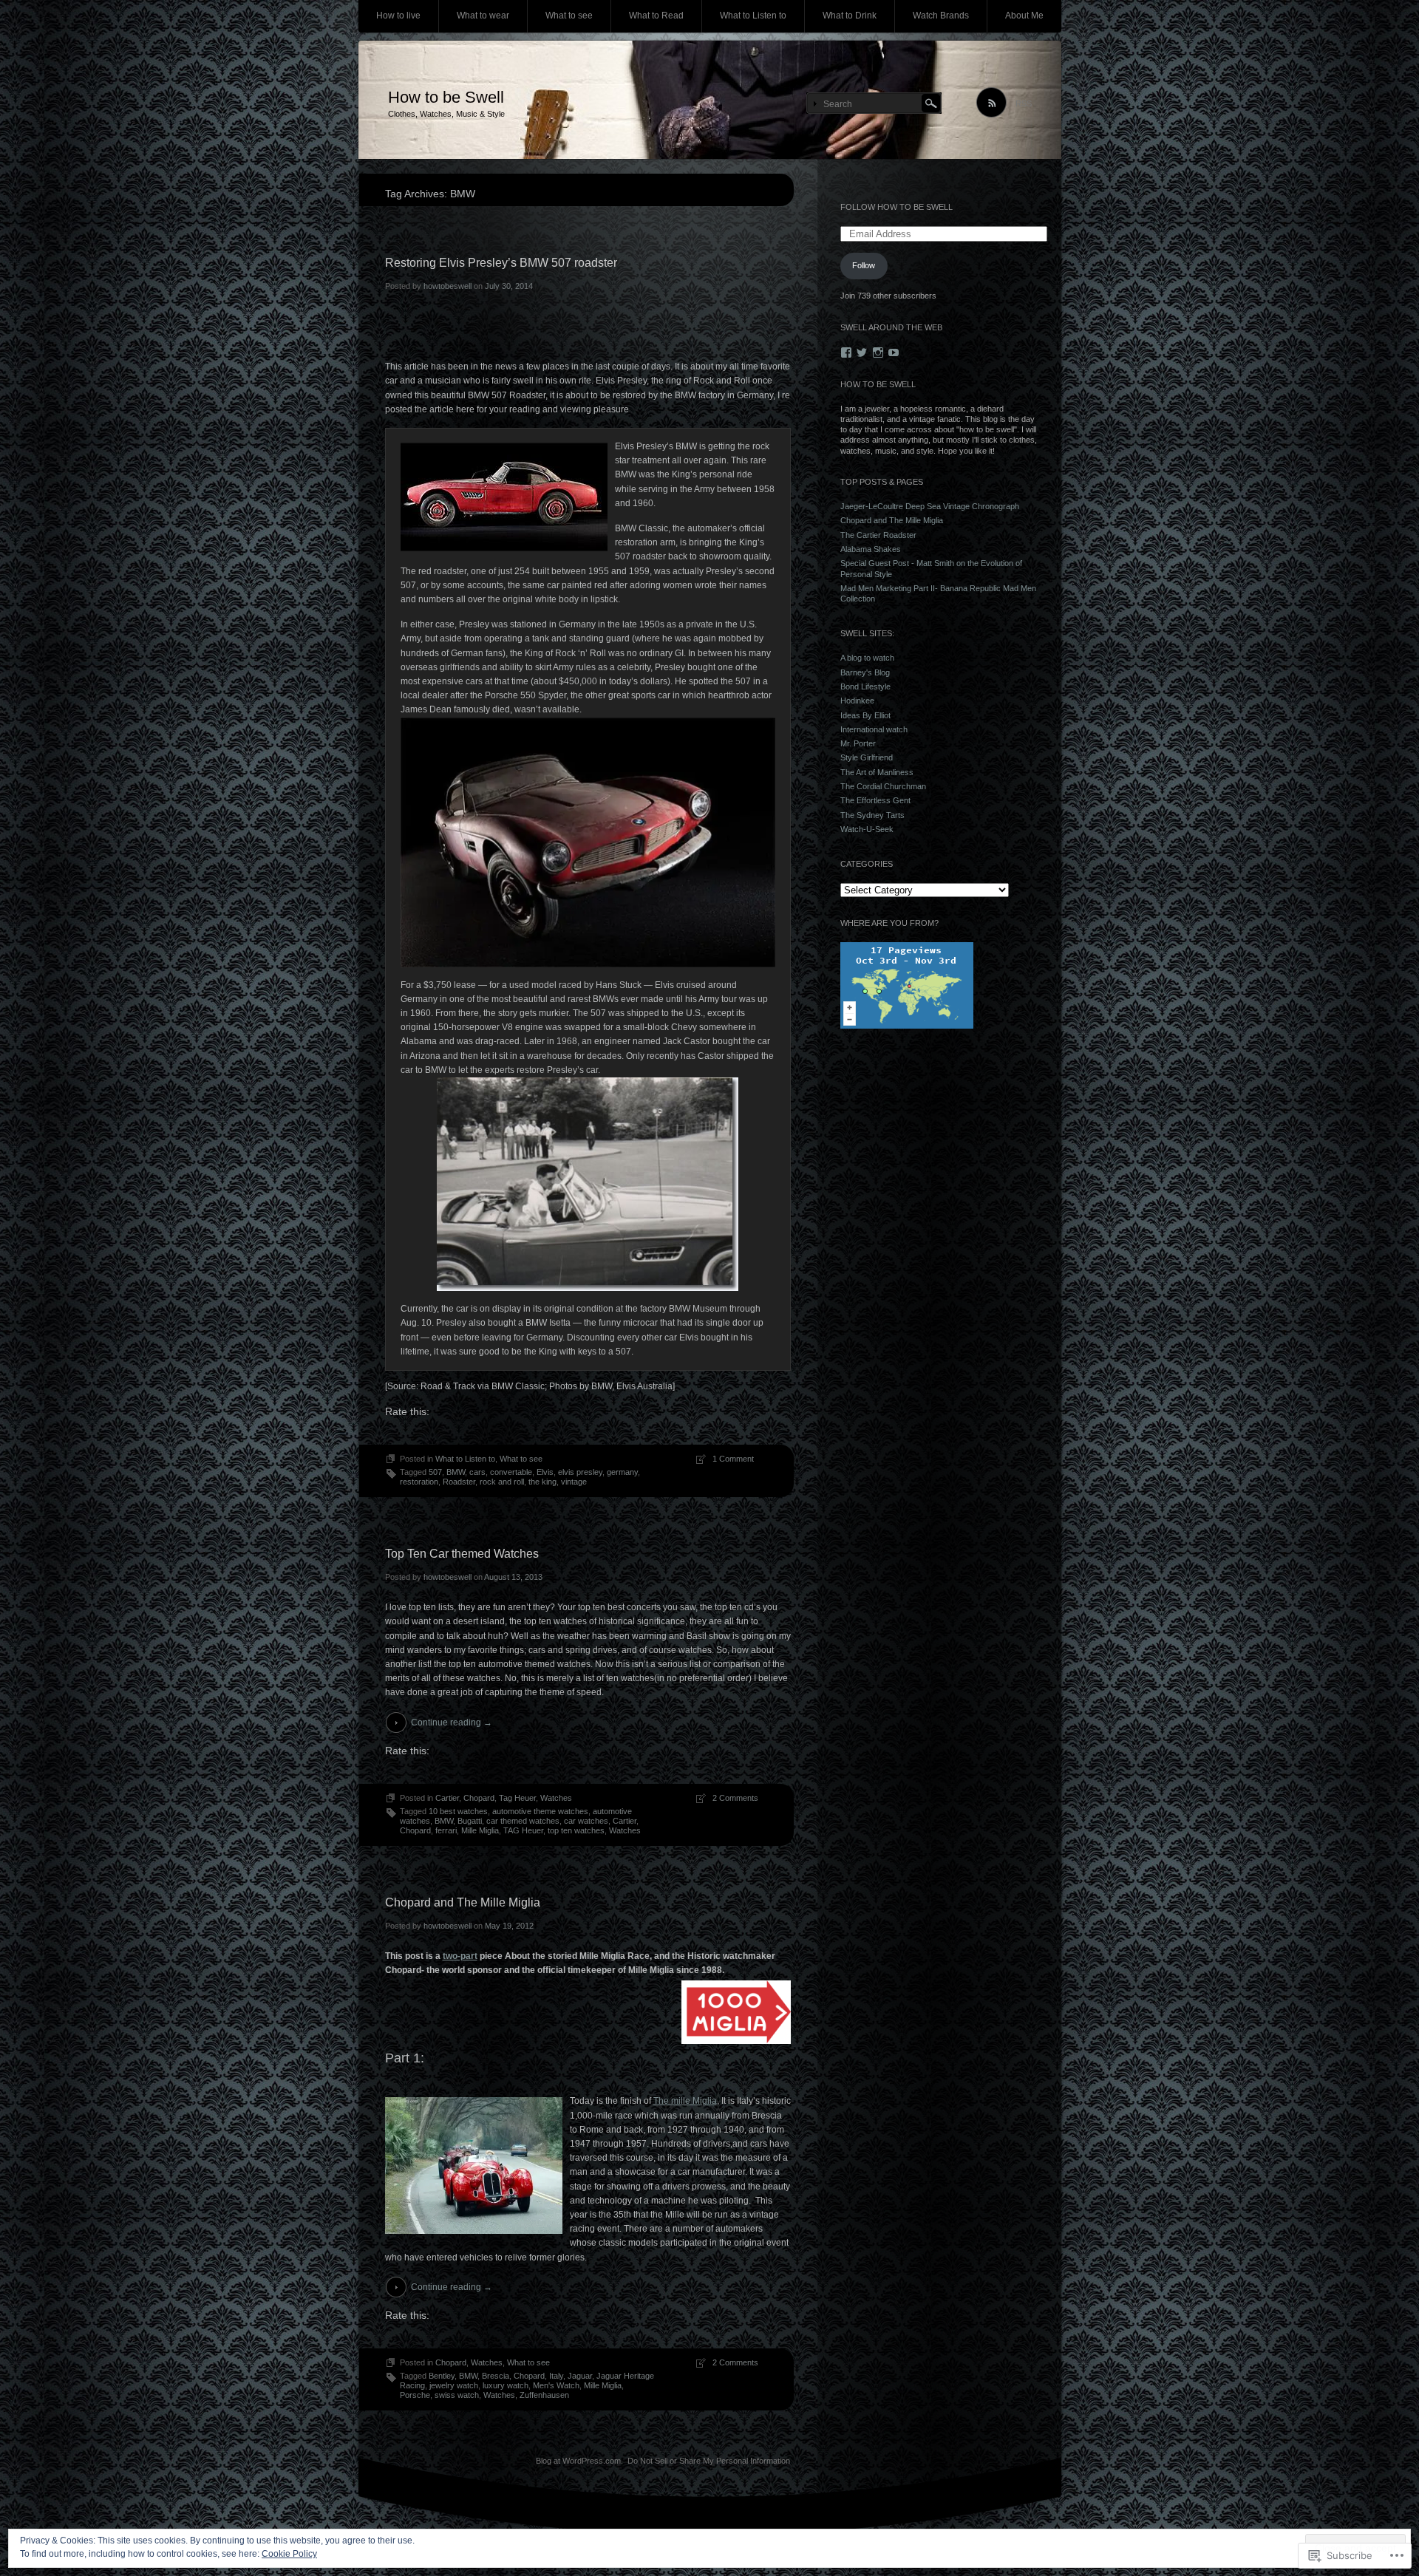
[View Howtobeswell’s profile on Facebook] (846, 352)
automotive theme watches (540, 1811)
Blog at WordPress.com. (579, 2461)
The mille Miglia (685, 2101)
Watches (556, 1798)
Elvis (545, 1472)
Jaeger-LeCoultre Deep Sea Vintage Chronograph (930, 506)
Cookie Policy (289, 2554)
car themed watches (523, 1821)
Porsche (415, 2395)
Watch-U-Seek (867, 829)
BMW (456, 1472)
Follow (864, 265)
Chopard (479, 1798)
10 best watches (458, 1811)
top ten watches (576, 1830)
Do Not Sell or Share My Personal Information (709, 2461)
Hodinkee (857, 701)
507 (435, 1472)
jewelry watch (454, 2385)
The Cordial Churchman (883, 786)
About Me (1024, 16)
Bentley (442, 2376)
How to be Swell (446, 97)
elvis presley (580, 1472)
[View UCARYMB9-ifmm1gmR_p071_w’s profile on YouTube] (894, 352)
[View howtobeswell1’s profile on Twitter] (862, 352)
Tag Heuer (517, 1798)
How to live (398, 16)
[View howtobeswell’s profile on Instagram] (878, 352)
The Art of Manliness (877, 772)
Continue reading (452, 1723)
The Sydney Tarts (872, 815)
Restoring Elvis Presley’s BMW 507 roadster (501, 263)
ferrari (446, 1830)
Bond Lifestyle (865, 686)
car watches (586, 1821)
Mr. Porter (858, 743)
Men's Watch (556, 2385)
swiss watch (457, 2395)
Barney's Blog (865, 672)
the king (542, 1482)
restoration (419, 1482)
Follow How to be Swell (896, 207)
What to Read (656, 16)
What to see (569, 16)
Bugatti (470, 1821)
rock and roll (502, 1482)
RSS (1024, 103)
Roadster (459, 1482)
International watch (874, 729)
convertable (511, 1472)
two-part (460, 1956)
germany (622, 1472)
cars (477, 1472)
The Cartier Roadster (878, 535)
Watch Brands (941, 16)
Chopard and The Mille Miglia (463, 1902)
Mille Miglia (480, 1830)
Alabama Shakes (871, 549)
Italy (556, 2376)
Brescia (496, 2376)
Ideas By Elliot (865, 715)
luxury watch (506, 2385)
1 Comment (733, 1459)
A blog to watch (867, 658)
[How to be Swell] (710, 100)
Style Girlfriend (867, 757)
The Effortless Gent (875, 800)
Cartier (447, 1798)
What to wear (483, 16)
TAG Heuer (523, 1830)
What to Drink (850, 16)
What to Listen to (753, 16)
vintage (574, 1482)
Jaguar (580, 2376)
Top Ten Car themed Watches (462, 1554)
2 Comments (735, 1798)
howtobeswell (448, 286)
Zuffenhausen (544, 2395)
